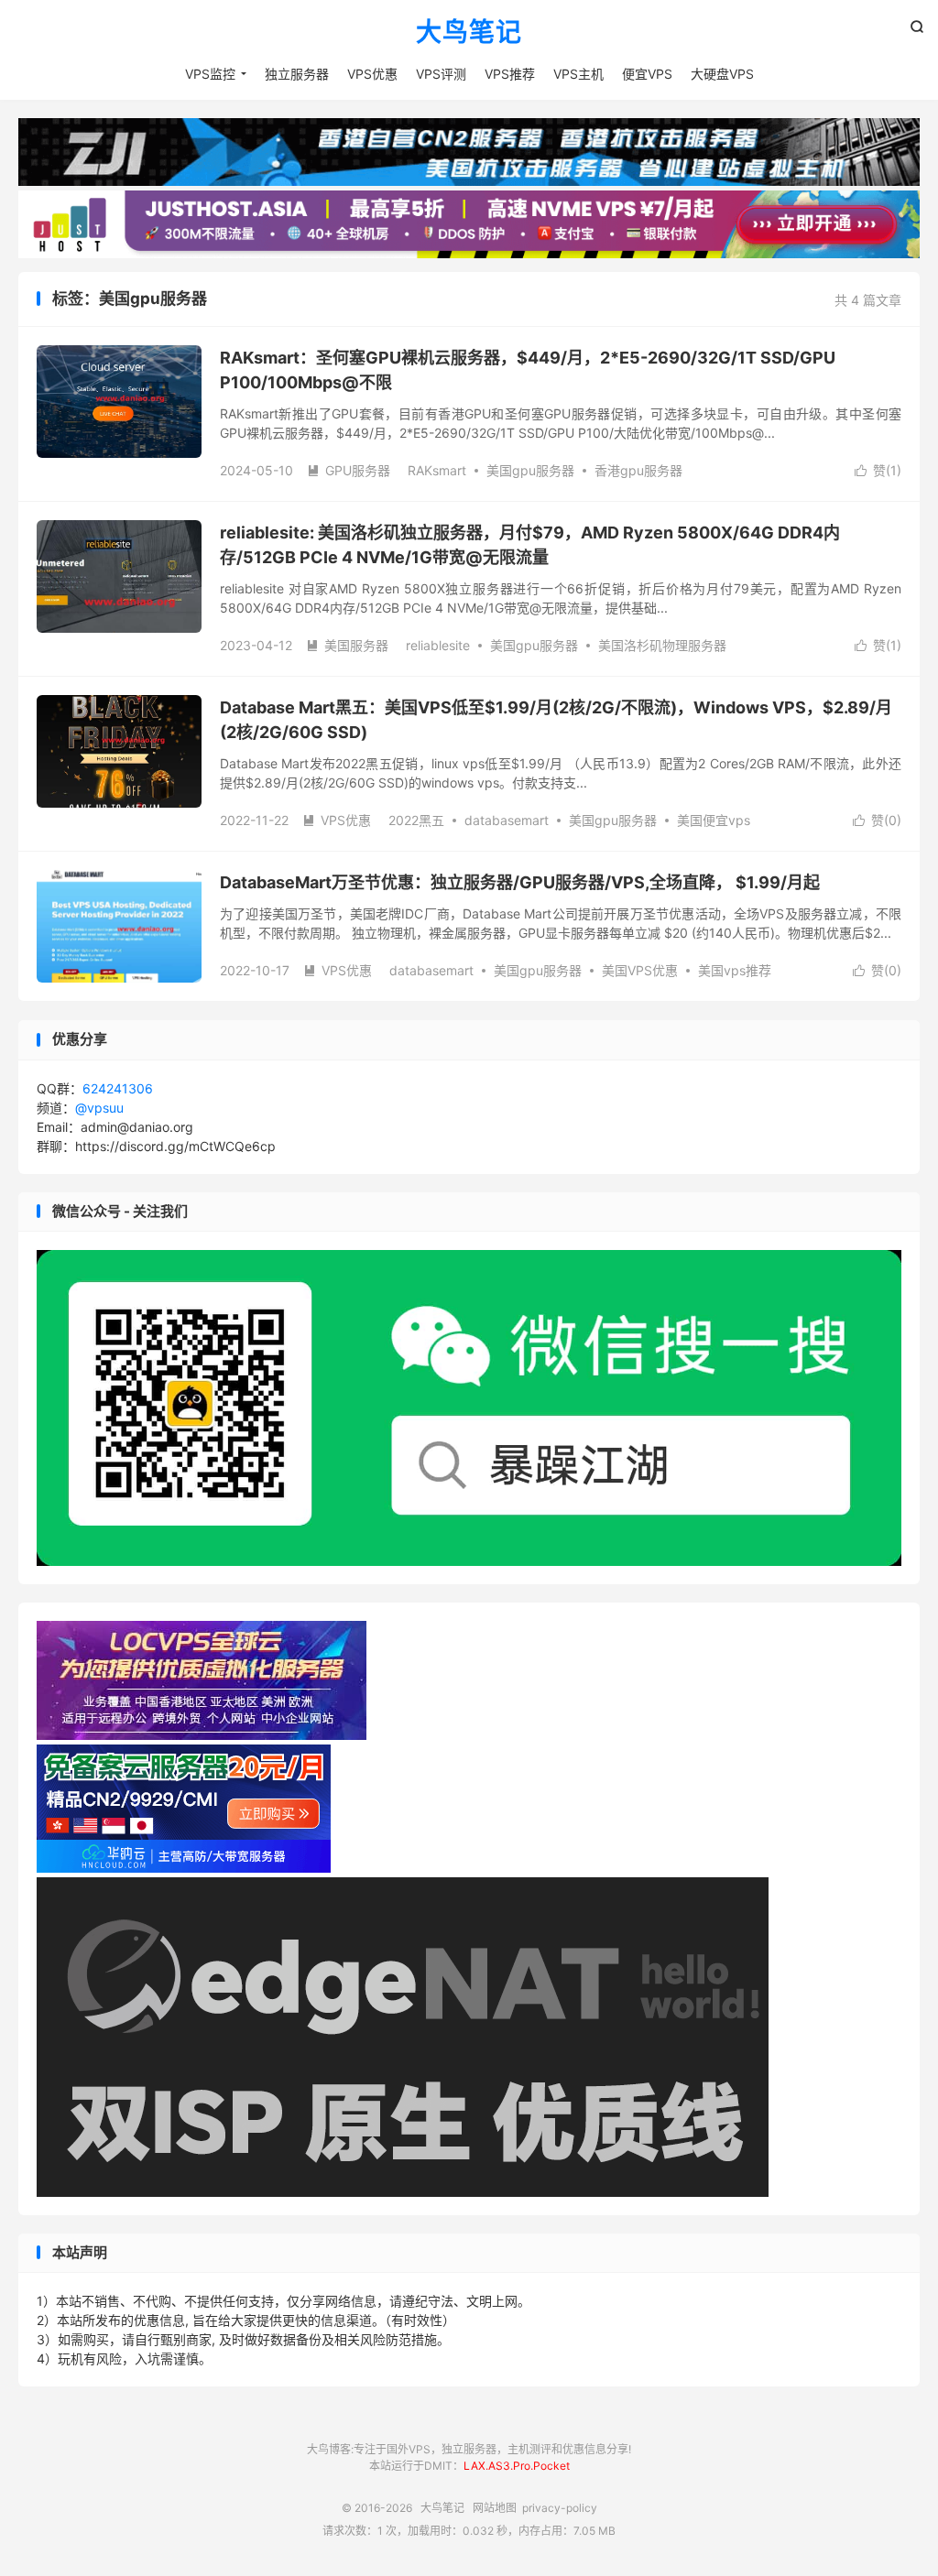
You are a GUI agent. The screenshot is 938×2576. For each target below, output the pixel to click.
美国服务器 (347, 645)
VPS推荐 (510, 74)
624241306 (118, 1088)
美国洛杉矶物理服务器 (662, 645)
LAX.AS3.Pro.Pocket (517, 2466)
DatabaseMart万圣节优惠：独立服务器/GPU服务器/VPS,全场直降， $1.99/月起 (520, 882)
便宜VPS (647, 74)
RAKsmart (437, 470)
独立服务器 (297, 74)
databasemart (507, 820)
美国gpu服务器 (530, 470)
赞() (878, 470)
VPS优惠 (372, 74)
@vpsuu (99, 1108)
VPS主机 (578, 74)
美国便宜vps (714, 820)
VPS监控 (210, 74)
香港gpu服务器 (638, 470)
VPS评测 (441, 74)
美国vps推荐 (735, 970)
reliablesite (438, 645)
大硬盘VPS (722, 74)
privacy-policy (560, 2508)
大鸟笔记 (469, 33)
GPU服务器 (349, 470)
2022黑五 (416, 820)
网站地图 (495, 2508)
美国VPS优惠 (640, 970)
